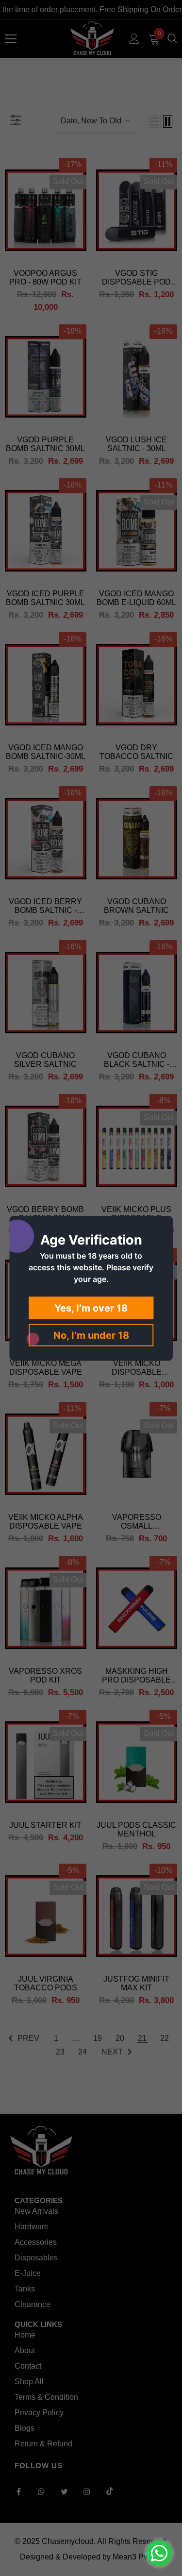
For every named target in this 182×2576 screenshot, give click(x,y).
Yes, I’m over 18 (91, 1308)
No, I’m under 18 (91, 1335)
